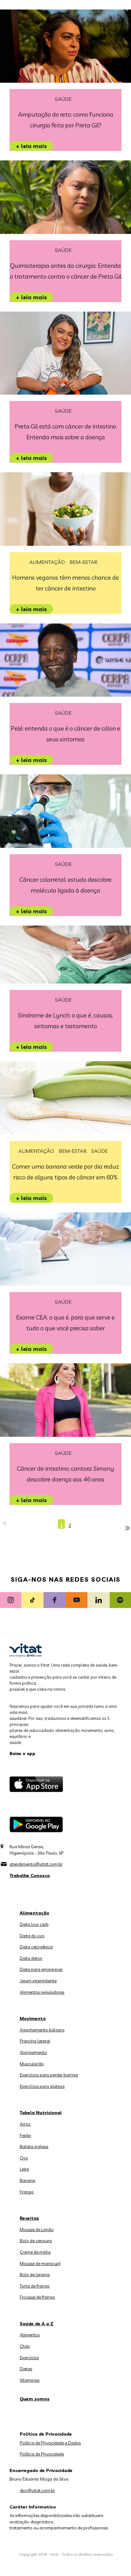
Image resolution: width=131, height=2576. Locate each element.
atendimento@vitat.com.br (36, 1864)
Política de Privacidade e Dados (50, 2443)
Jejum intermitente (38, 1981)
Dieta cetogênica (36, 1947)
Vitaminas (30, 2380)
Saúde (63, 99)
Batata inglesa (34, 2147)
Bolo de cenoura (36, 2241)
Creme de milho (35, 2252)
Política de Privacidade (42, 2454)
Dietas (26, 2369)
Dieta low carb (34, 1924)
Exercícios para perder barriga (49, 2075)
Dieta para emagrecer (41, 1969)
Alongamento (33, 2052)
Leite (24, 2169)
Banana (28, 2180)
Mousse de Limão (37, 2230)
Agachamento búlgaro (42, 2030)
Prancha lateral (35, 2041)
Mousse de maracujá (40, 2263)
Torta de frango (35, 2286)
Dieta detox (31, 1958)
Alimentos (30, 2335)
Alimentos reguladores (42, 1992)
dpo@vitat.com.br (37, 2490)
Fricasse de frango (37, 2297)
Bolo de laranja (35, 2275)
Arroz (25, 2124)
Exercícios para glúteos (42, 2086)
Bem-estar (83, 562)
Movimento (33, 2018)
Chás (25, 2346)
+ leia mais (31, 146)
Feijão (25, 2135)
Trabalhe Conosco (30, 1876)
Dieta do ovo (32, 1936)
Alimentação (47, 562)
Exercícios (29, 2358)
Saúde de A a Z (37, 2324)
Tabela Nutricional (41, 2113)
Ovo (24, 2158)
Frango (27, 2192)
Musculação (32, 2064)
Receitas (29, 2218)
